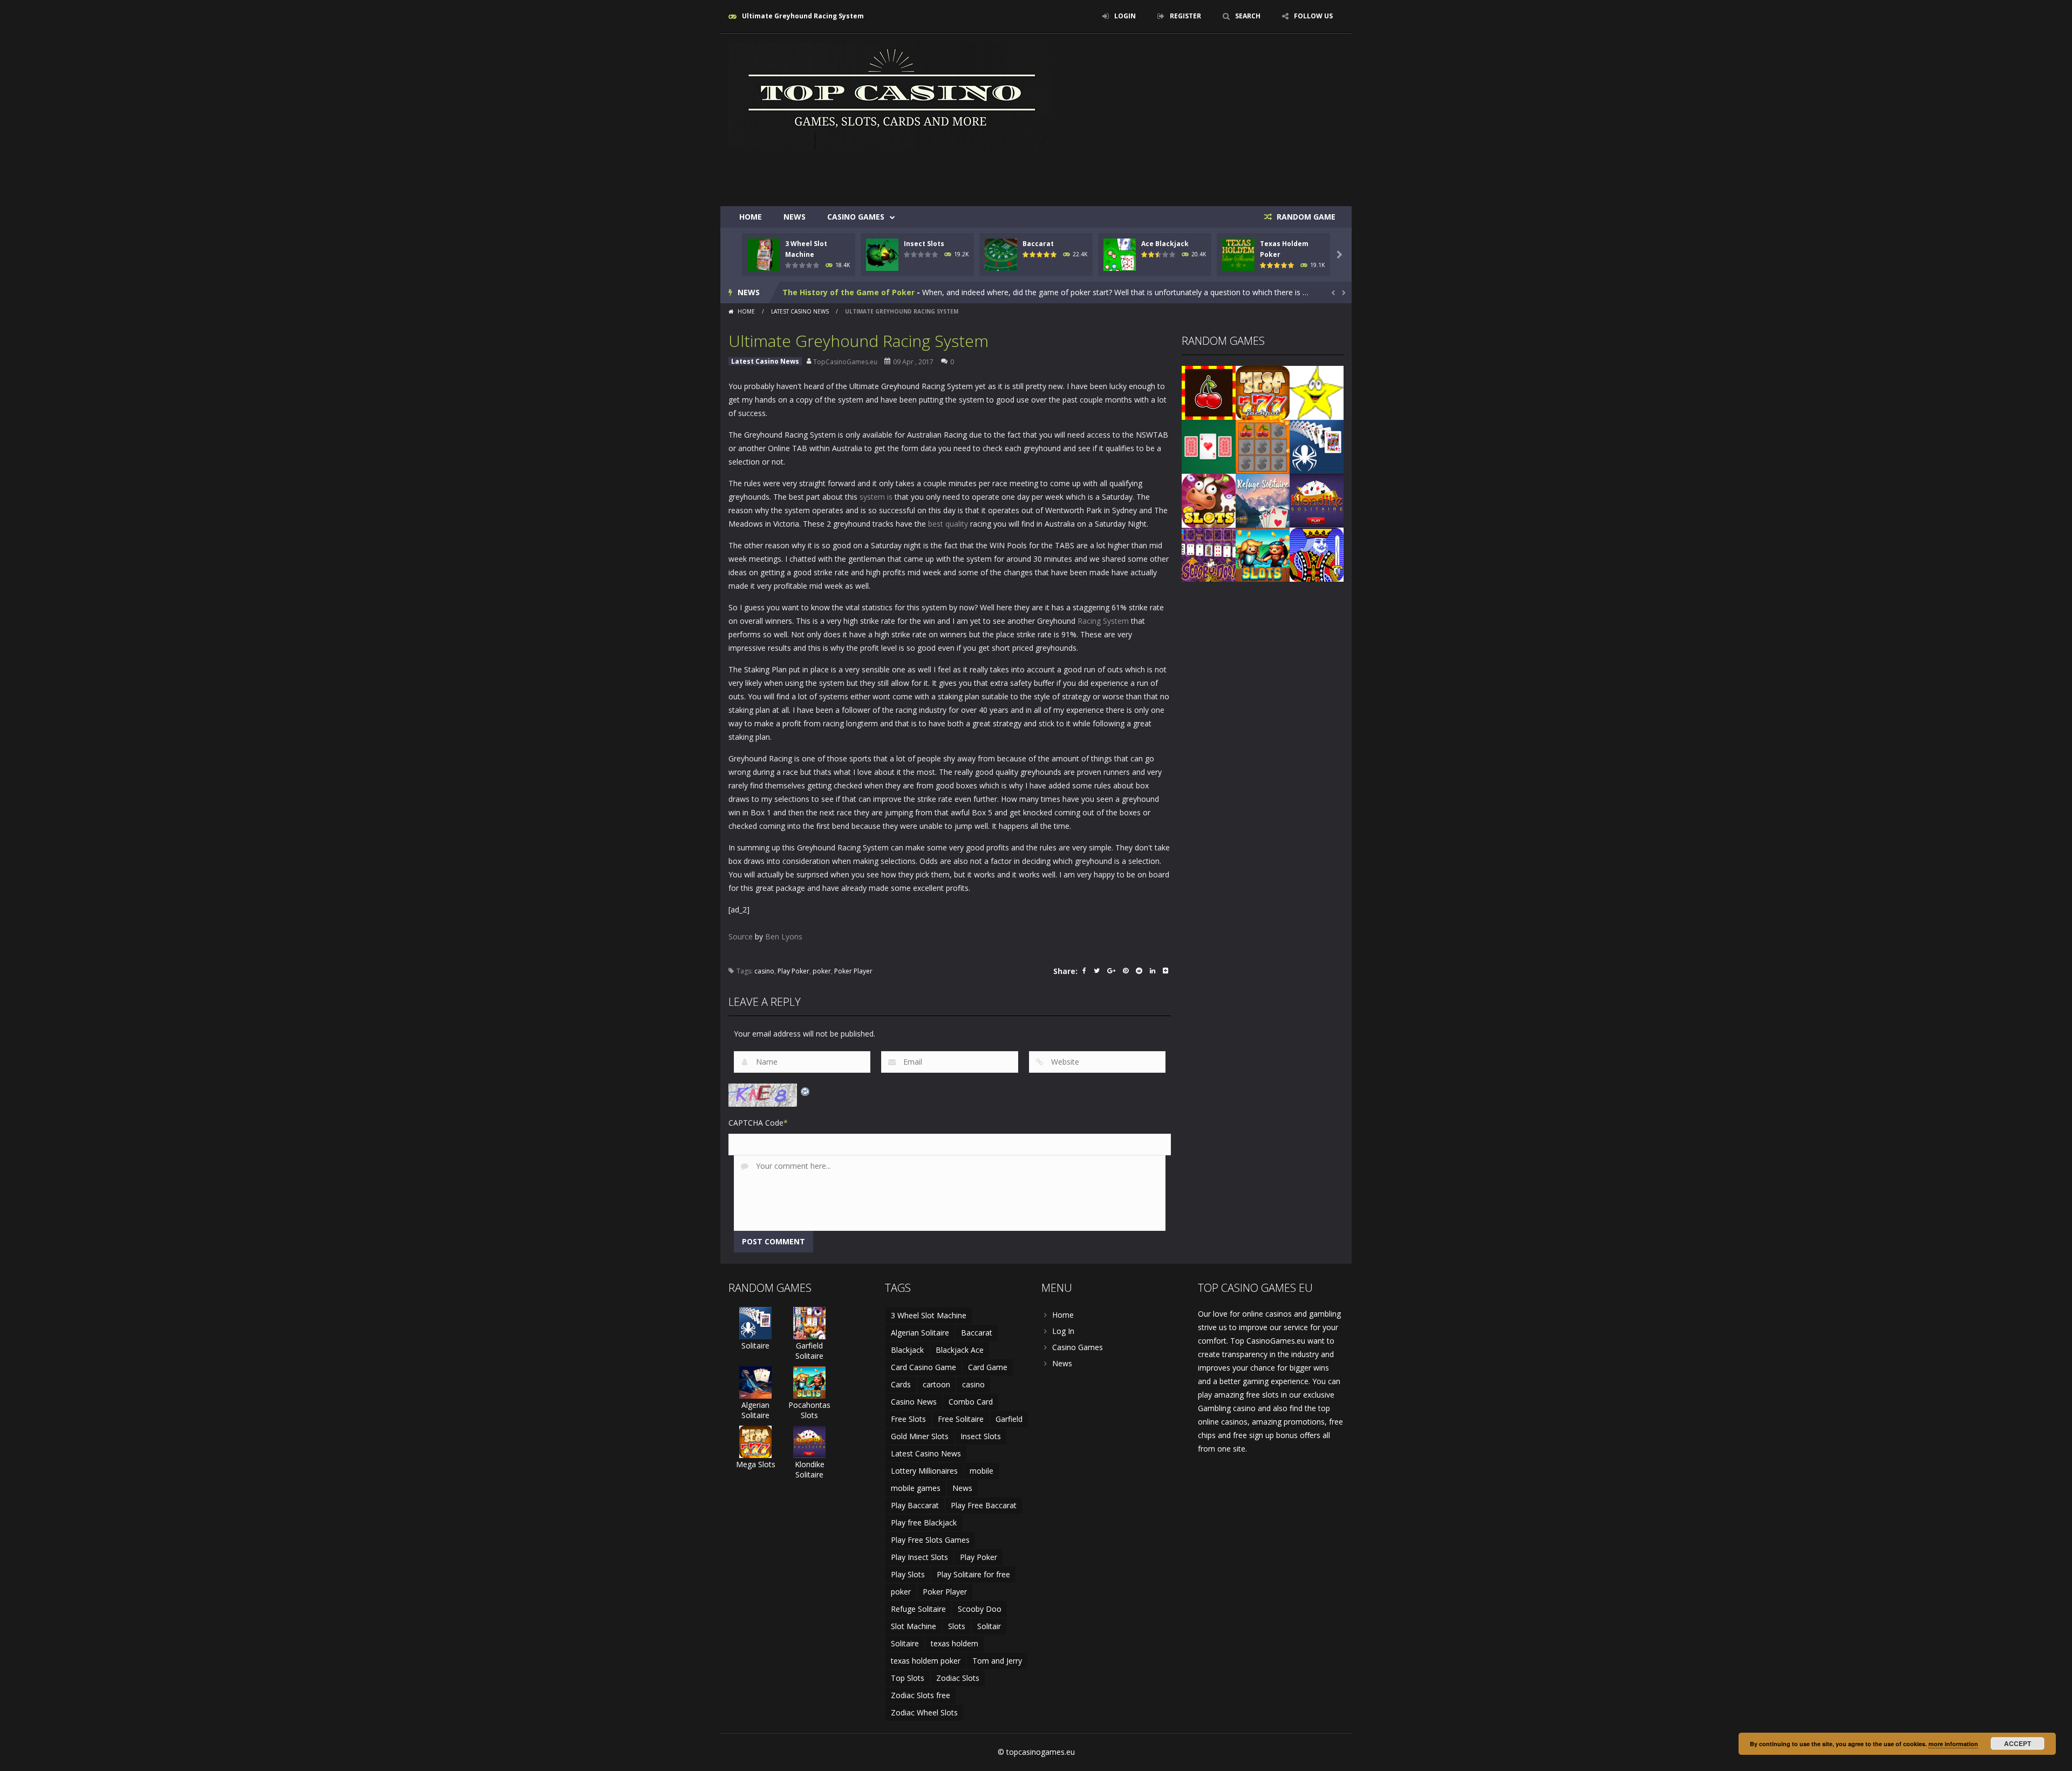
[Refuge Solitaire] (1263, 500)
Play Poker (793, 971)
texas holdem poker (926, 1661)
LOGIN (1125, 16)
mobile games (916, 1488)
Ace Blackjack (1165, 244)
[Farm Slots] (1209, 500)
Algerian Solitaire (755, 1410)
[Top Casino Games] (890, 95)
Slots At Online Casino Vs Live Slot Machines (868, 292)
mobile (982, 1471)
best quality (948, 524)
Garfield (1009, 1419)
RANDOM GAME (1305, 217)
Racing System (1103, 621)
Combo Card (971, 1402)
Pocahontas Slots (809, 1410)
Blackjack (907, 1350)
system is (876, 497)
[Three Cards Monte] (1209, 446)
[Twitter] (1097, 972)
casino (764, 971)
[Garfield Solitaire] (809, 1322)
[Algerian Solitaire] (755, 1382)
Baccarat (1038, 244)
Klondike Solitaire (810, 1469)
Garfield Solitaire (809, 1351)
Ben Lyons (784, 936)
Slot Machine (914, 1626)
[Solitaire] (1317, 446)
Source (741, 936)
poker (822, 971)
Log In (1063, 1331)
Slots (957, 1626)
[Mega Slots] (1263, 392)
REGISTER (1185, 16)
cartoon (936, 1384)
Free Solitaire (961, 1419)
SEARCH (1248, 16)
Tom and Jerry (997, 1661)
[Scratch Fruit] (1263, 446)
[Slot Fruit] (1209, 392)
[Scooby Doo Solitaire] (1209, 554)
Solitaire (755, 1346)
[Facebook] (1084, 972)
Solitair (989, 1626)
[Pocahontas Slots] (1263, 554)
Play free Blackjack (924, 1523)
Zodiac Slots (958, 1678)
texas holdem (955, 1643)
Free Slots (908, 1419)
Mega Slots (756, 1464)
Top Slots (908, 1678)
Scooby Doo (980, 1609)
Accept (2018, 1743)
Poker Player (853, 971)
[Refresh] (806, 1090)
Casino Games (856, 217)
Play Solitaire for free (973, 1574)
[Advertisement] (1147, 174)
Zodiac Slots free (921, 1695)
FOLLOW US (1313, 16)
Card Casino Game (923, 1367)
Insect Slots (924, 244)
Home (751, 217)
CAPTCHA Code (756, 1123)
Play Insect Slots (919, 1557)
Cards (901, 1384)
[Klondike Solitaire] (1317, 500)
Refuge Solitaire (918, 1609)
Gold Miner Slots (920, 1436)
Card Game (988, 1367)
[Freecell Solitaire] (1317, 554)
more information (1953, 1744)
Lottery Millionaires (924, 1471)
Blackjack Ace (960, 1350)
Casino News (914, 1402)
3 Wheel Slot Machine (929, 1315)
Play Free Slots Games (930, 1540)
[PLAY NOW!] (764, 254)
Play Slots (908, 1574)
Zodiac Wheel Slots (924, 1712)
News (795, 217)
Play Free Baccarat (984, 1505)
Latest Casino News (800, 311)
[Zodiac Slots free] (1317, 392)
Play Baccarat (915, 1505)
